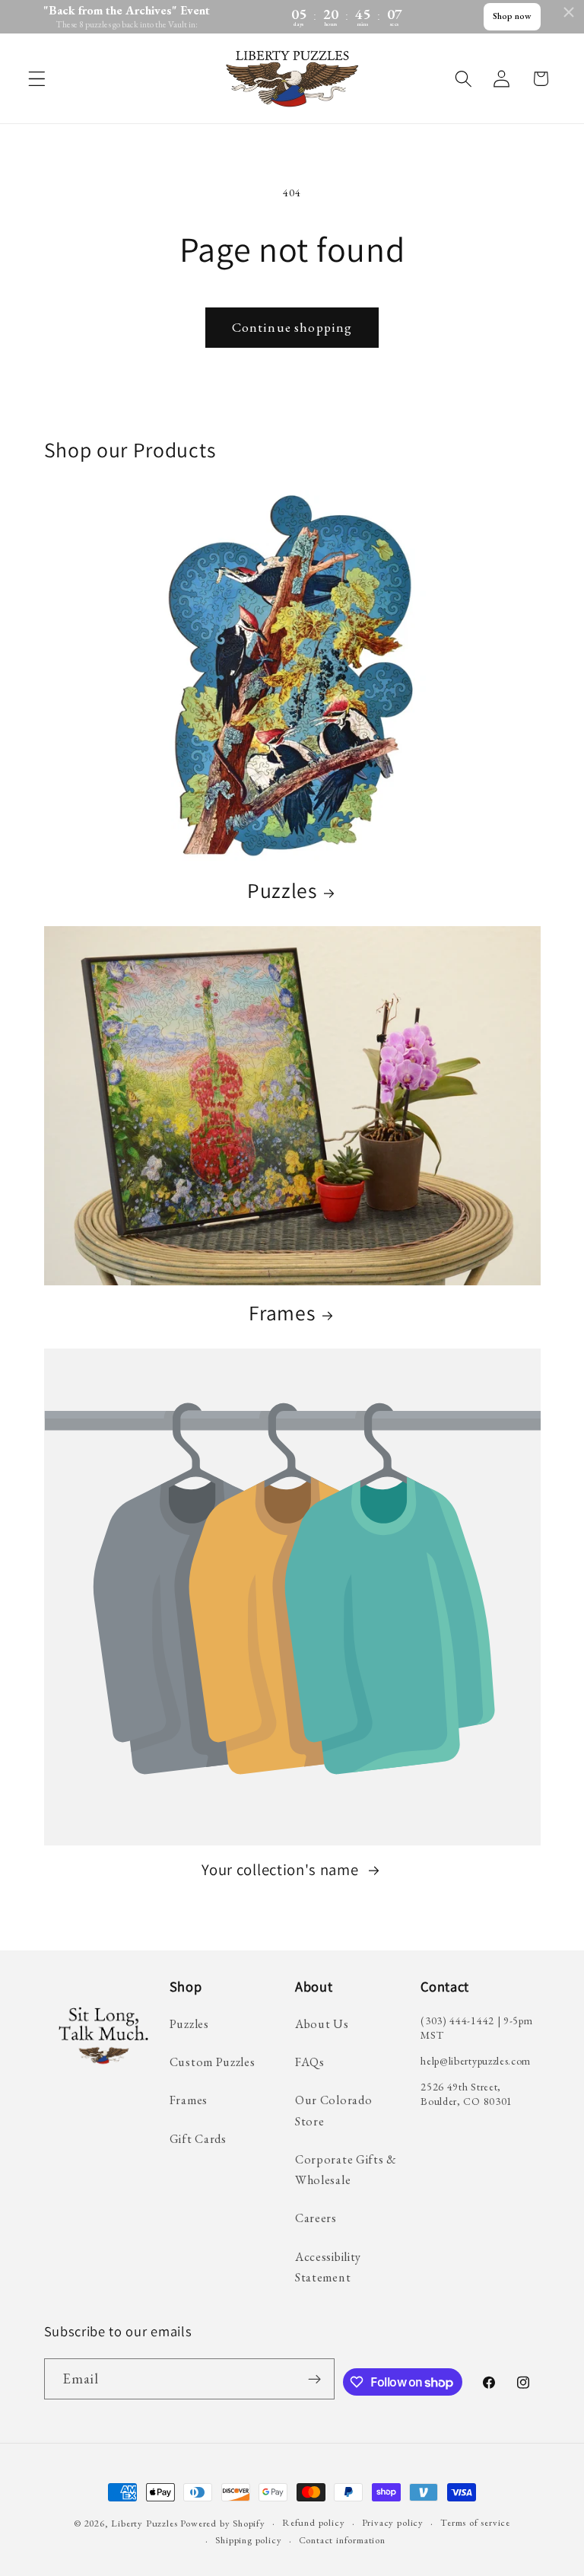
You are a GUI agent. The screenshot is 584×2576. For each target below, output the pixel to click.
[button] (37, 79)
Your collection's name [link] (282, 1870)
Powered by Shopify (223, 2523)
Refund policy (313, 2522)
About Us (322, 2024)
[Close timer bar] (569, 12)
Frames (282, 1313)
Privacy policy (393, 2522)
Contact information (342, 2540)
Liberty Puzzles (144, 2523)
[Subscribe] (314, 2379)
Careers (316, 2218)
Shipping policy (248, 2540)
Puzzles (282, 891)
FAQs (310, 2062)
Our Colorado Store (333, 2110)
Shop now (512, 16)
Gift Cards (198, 2139)
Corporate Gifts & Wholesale (346, 2170)
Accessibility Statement (328, 2267)
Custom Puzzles (213, 2062)
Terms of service (475, 2522)
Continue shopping (292, 327)
